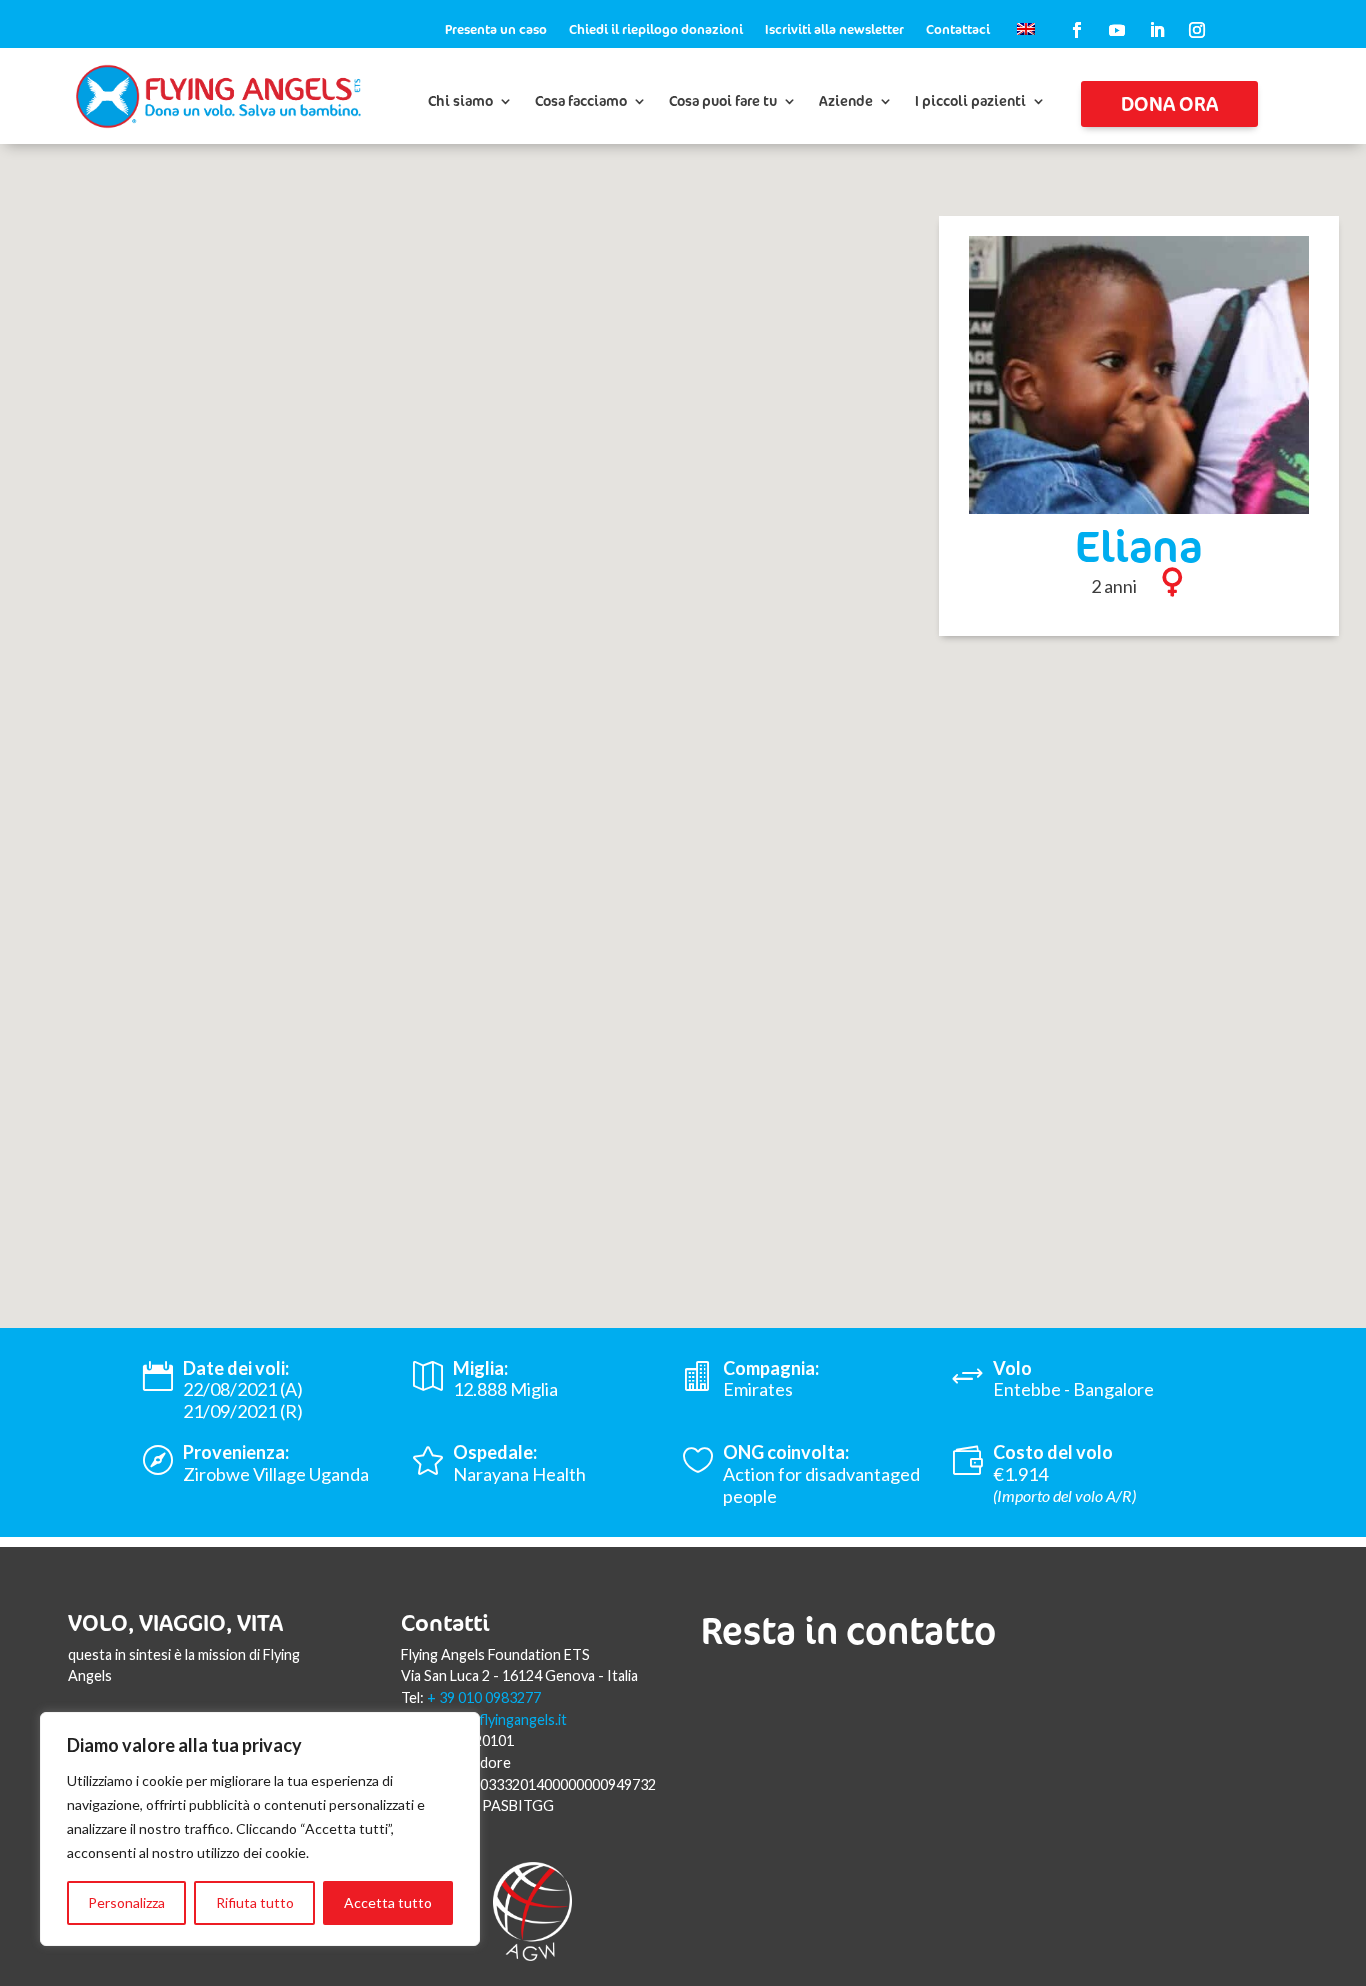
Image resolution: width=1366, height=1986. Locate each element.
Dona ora (1169, 103)
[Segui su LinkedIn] (1157, 30)
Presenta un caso (496, 30)
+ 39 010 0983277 (484, 1697)
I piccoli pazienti (970, 102)
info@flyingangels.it (503, 1719)
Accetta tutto (388, 1902)
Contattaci (958, 30)
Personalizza (126, 1902)
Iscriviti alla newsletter (834, 30)
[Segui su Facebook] (1077, 30)
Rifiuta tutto (255, 1902)
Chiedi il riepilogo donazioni (656, 30)
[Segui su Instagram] (1197, 30)
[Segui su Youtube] (1117, 30)
